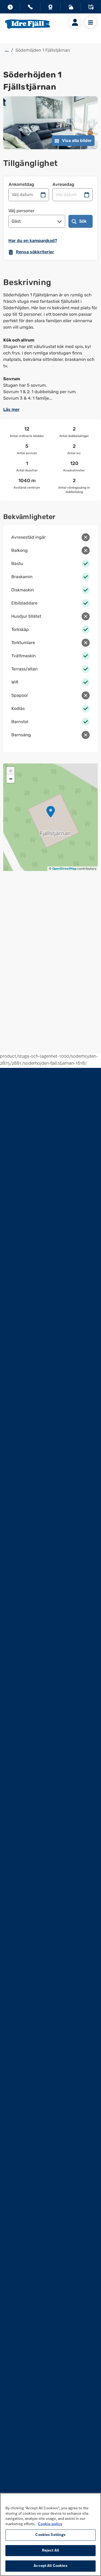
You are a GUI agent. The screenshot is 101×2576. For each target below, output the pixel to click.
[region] (50, 2534)
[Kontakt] (30, 8)
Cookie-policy (50, 2524)
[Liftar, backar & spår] (71, 8)
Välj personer (21, 211)
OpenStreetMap (64, 869)
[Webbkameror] (50, 8)
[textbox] (50, 347)
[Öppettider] (10, 8)
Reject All (50, 2551)
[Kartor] (91, 8)
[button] (51, 812)
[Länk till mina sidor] (75, 22)
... (7, 50)
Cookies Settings (50, 2535)
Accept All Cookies (50, 2566)
